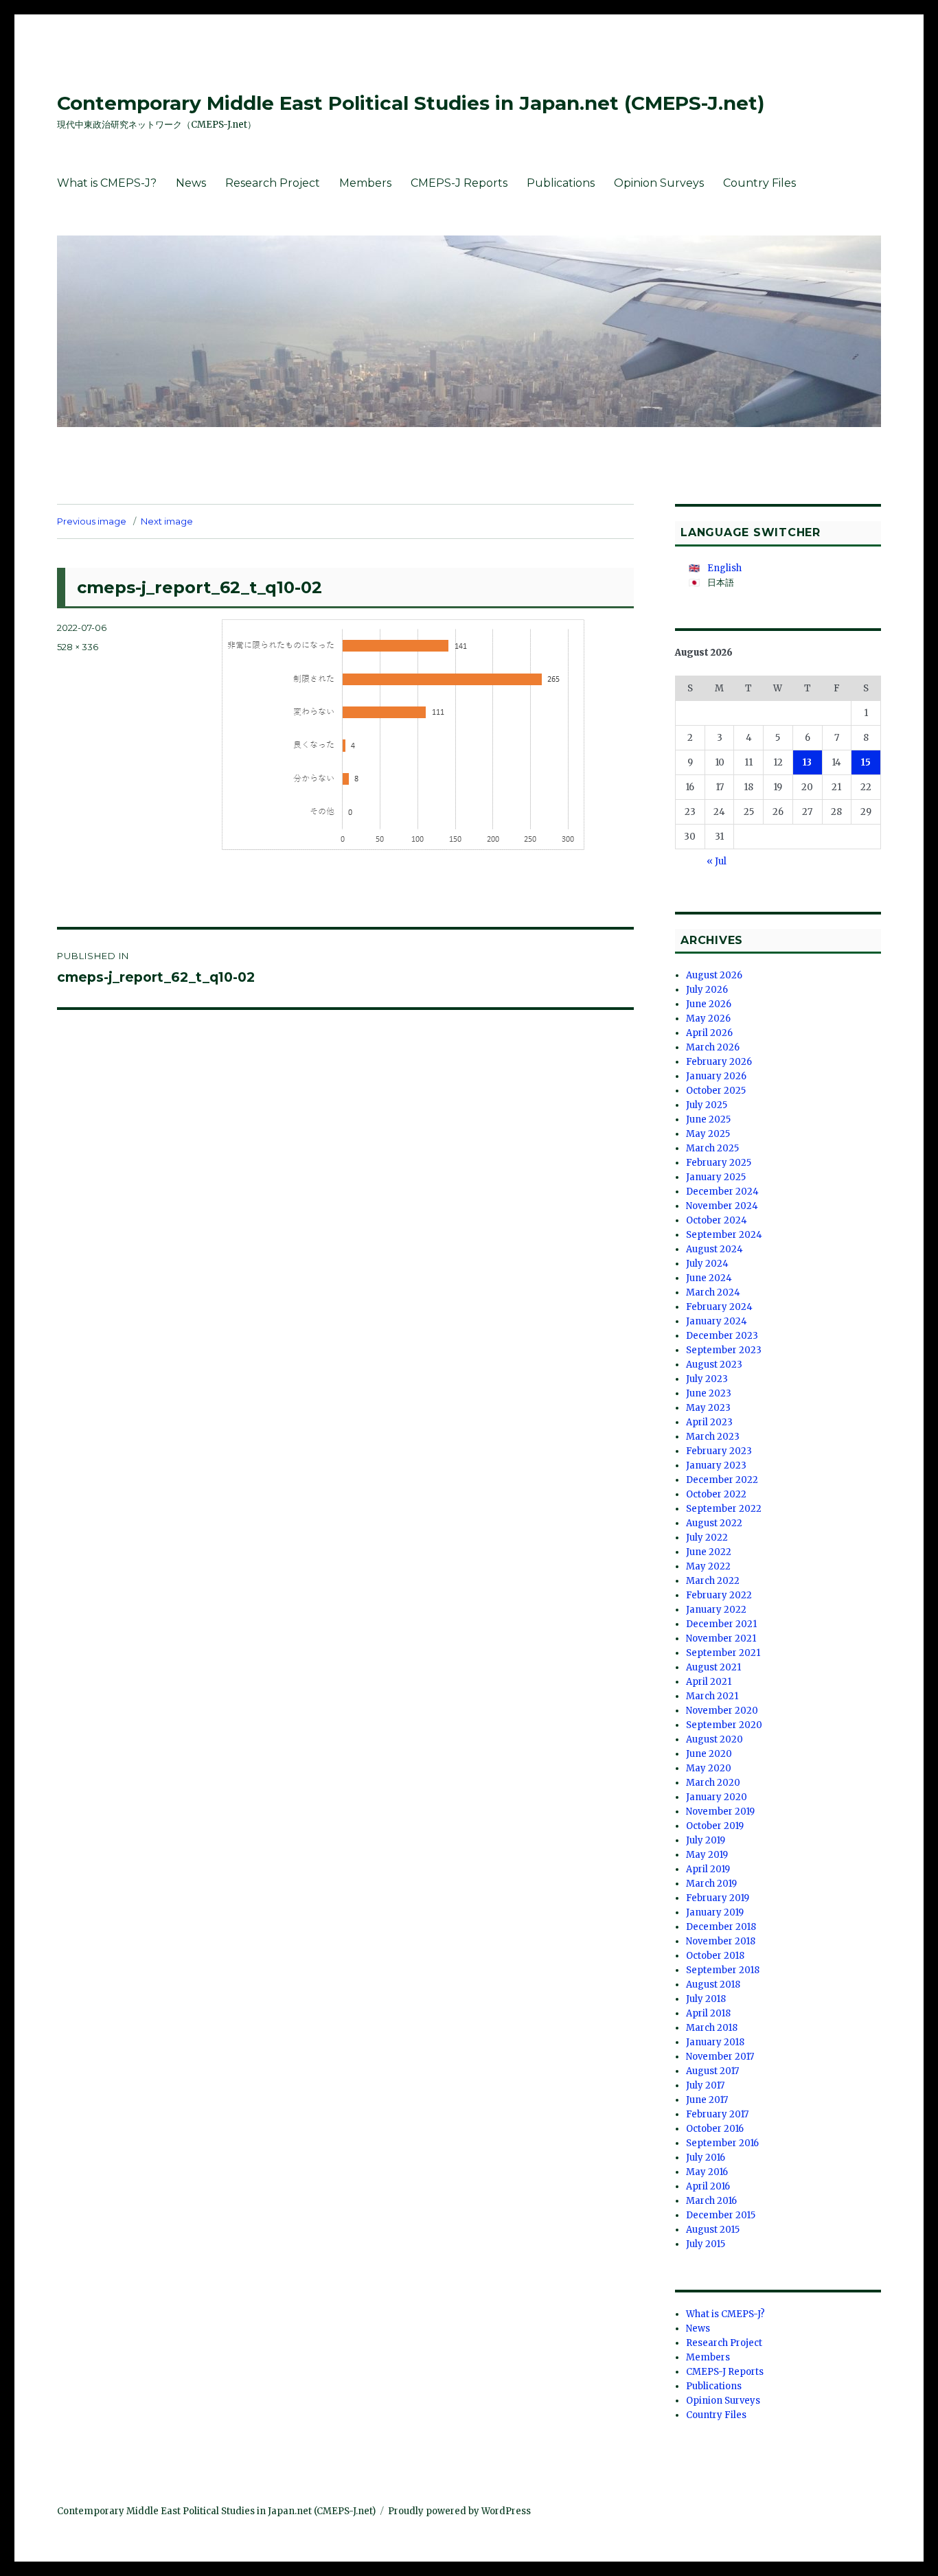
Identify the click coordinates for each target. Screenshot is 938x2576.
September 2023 (724, 1350)
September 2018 (723, 1970)
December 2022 (722, 1480)
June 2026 (709, 1004)
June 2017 (707, 2100)
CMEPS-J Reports (459, 183)
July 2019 (706, 1840)
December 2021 (721, 1624)
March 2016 (711, 2201)
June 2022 (709, 1552)
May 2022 (708, 1566)
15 (866, 762)
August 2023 (714, 1365)
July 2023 (707, 1379)
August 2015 (713, 2230)
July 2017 (705, 2085)
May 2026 (708, 1019)
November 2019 (720, 1812)
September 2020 (724, 1725)
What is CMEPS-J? (107, 183)
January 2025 (716, 1177)
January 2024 (717, 1321)
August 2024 (714, 1249)
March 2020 (713, 1783)
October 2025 (716, 1091)
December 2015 (721, 2215)
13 (807, 762)
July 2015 (706, 2244)
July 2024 (707, 1264)
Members (365, 183)
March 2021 (712, 1696)
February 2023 (719, 1451)
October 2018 (715, 1956)
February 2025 (719, 1163)
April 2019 (708, 1869)
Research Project (273, 183)
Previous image (92, 521)
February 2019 (718, 1898)
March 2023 (713, 1437)
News (191, 183)
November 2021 (721, 1638)
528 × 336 (78, 647)
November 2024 (722, 1206)
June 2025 (708, 1119)
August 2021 (713, 1667)
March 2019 (711, 1884)
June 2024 (709, 1278)
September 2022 (724, 1509)
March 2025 (712, 1148)
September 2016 (722, 2143)
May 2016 (707, 2172)
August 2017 (712, 2071)
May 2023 (708, 1408)
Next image (167, 521)
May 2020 (709, 1768)
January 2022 (716, 1610)
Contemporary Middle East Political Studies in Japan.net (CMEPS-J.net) (411, 103)
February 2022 (719, 1595)
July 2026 (707, 990)
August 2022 (714, 1523)
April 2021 (709, 1682)
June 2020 (709, 1754)
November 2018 (721, 1941)
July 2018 (706, 1999)
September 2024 (724, 1235)
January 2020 (717, 1797)
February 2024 (719, 1307)
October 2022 (716, 1494)
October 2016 (715, 2129)
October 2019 (715, 1826)
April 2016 (708, 2186)
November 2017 (720, 2057)
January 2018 (715, 2042)
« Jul (717, 861)
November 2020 (722, 1711)
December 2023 (722, 1336)
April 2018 (708, 2013)
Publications (561, 183)
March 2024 (713, 1292)
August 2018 (713, 1985)
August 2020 (714, 1739)
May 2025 (708, 1134)
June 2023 (709, 1393)
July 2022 (707, 1538)
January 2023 (716, 1465)
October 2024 (717, 1220)
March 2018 (712, 2028)
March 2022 (713, 1581)
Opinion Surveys (659, 183)
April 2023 (709, 1422)
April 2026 (709, 1033)
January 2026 (716, 1076)
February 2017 (717, 2114)
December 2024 (722, 1192)
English (724, 568)
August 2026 (714, 975)
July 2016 (706, 2158)
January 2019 (715, 1912)
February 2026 (719, 1062)
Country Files (759, 183)
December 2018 (721, 1927)
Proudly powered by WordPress (459, 2511)
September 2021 (723, 1653)
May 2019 (707, 1855)
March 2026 (713, 1047)
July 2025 (707, 1105)
